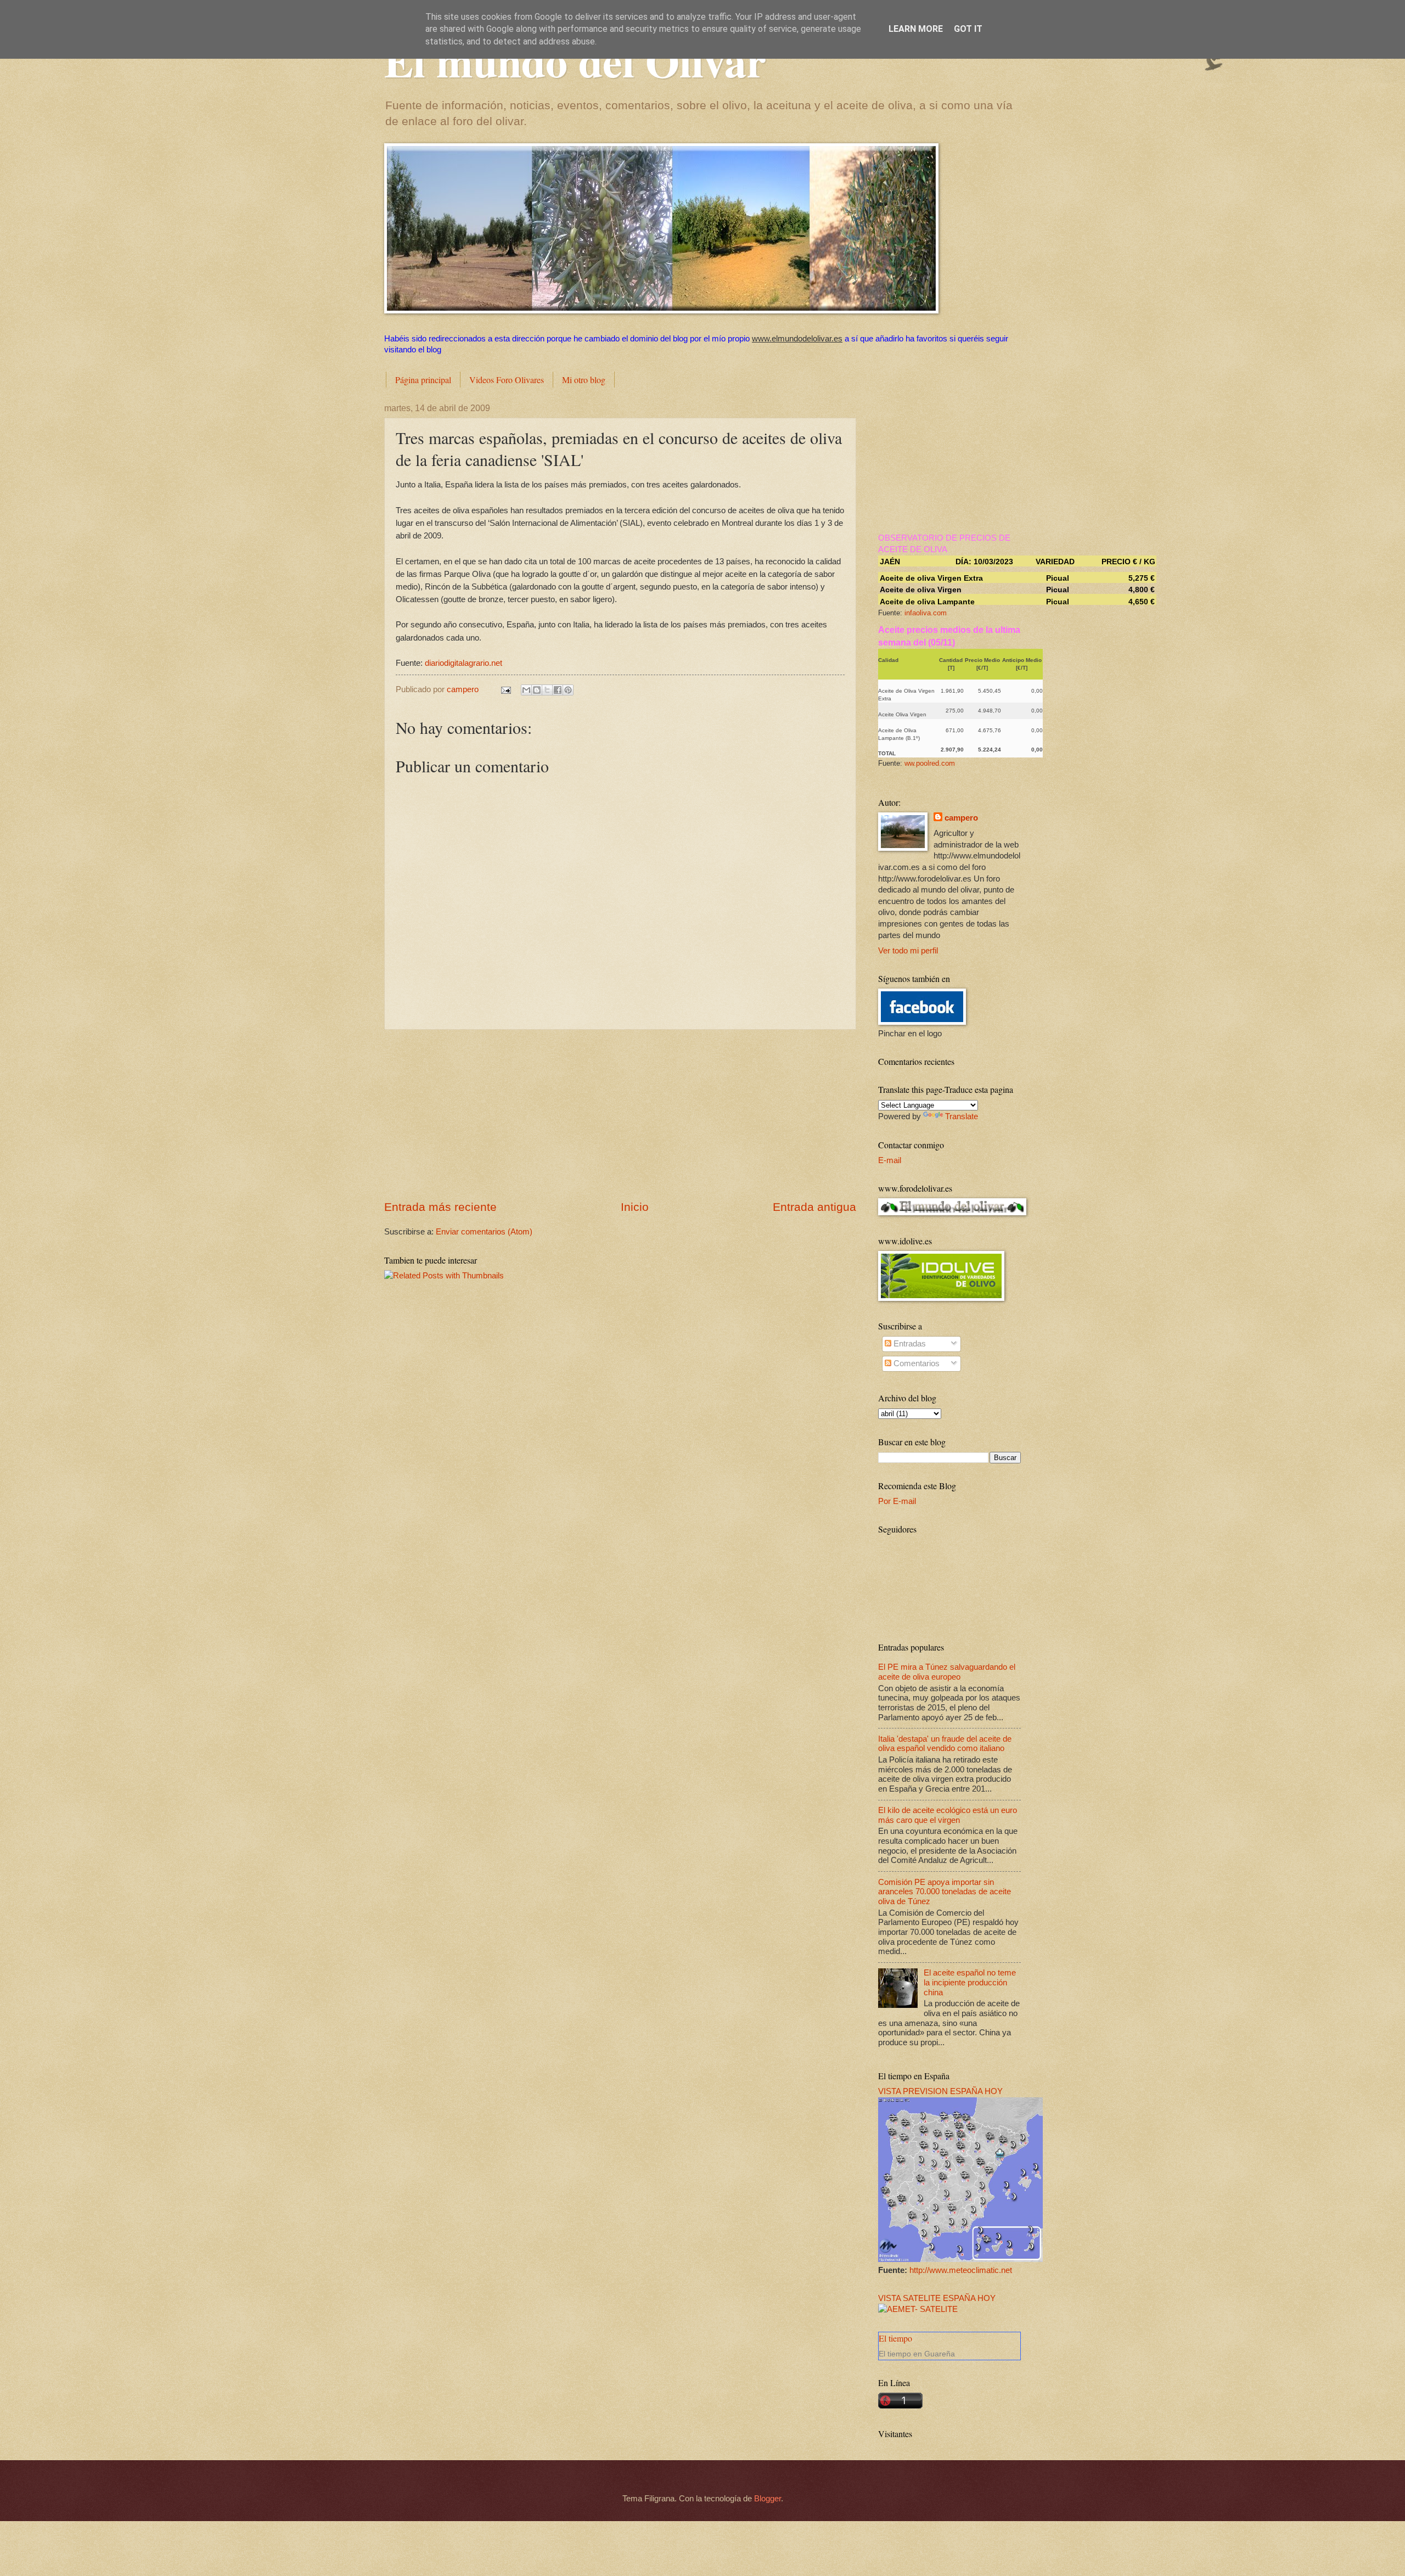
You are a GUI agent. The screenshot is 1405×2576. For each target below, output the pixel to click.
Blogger (768, 2499)
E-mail (890, 1160)
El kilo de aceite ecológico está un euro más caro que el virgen (948, 1815)
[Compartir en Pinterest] (568, 690)
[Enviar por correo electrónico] (526, 690)
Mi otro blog (584, 380)
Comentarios (915, 1363)
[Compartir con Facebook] (558, 690)
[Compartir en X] (547, 690)
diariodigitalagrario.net (463, 663)
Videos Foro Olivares (507, 380)
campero (961, 818)
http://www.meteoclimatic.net (961, 2270)
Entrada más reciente (440, 1207)
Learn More (916, 29)
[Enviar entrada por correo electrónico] (505, 689)
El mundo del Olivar (575, 60)
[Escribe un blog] (537, 690)
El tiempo (895, 2338)
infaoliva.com (926, 613)
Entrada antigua (814, 1207)
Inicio (635, 1207)
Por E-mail (897, 1501)
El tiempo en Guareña (917, 2354)
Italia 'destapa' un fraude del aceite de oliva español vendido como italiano (945, 1744)
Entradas (909, 1344)
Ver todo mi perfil (908, 951)
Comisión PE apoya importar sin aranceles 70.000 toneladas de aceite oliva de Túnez (945, 1892)
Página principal (423, 380)
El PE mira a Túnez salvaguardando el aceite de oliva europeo (947, 1672)
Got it (968, 29)
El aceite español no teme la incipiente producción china (970, 1982)
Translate (962, 1116)
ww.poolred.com (930, 763)
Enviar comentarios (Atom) (484, 1232)
